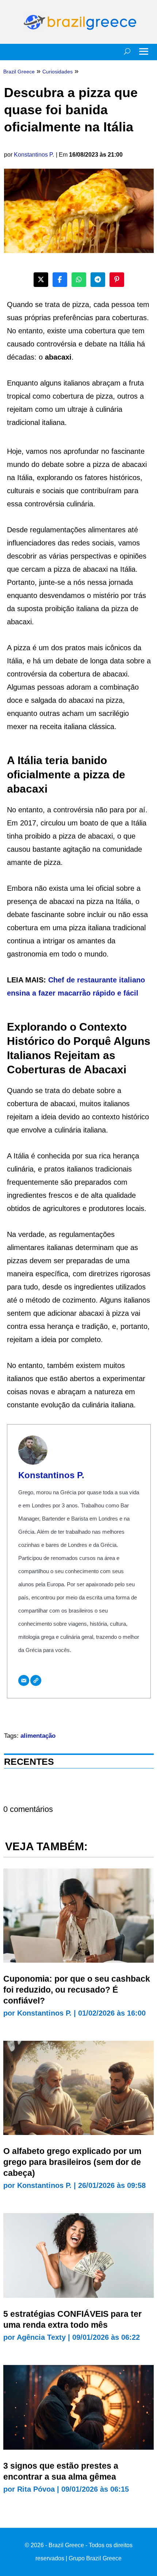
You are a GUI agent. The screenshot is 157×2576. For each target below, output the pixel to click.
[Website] (36, 1680)
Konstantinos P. (34, 155)
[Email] (24, 1680)
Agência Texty (41, 2337)
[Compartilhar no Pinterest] (117, 280)
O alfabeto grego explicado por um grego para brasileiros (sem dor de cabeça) (72, 2162)
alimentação (38, 1736)
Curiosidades (58, 72)
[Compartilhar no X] (41, 280)
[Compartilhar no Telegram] (98, 280)
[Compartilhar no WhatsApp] (79, 280)
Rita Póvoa (36, 2489)
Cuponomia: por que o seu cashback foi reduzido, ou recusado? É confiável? (77, 1990)
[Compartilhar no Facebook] (60, 280)
